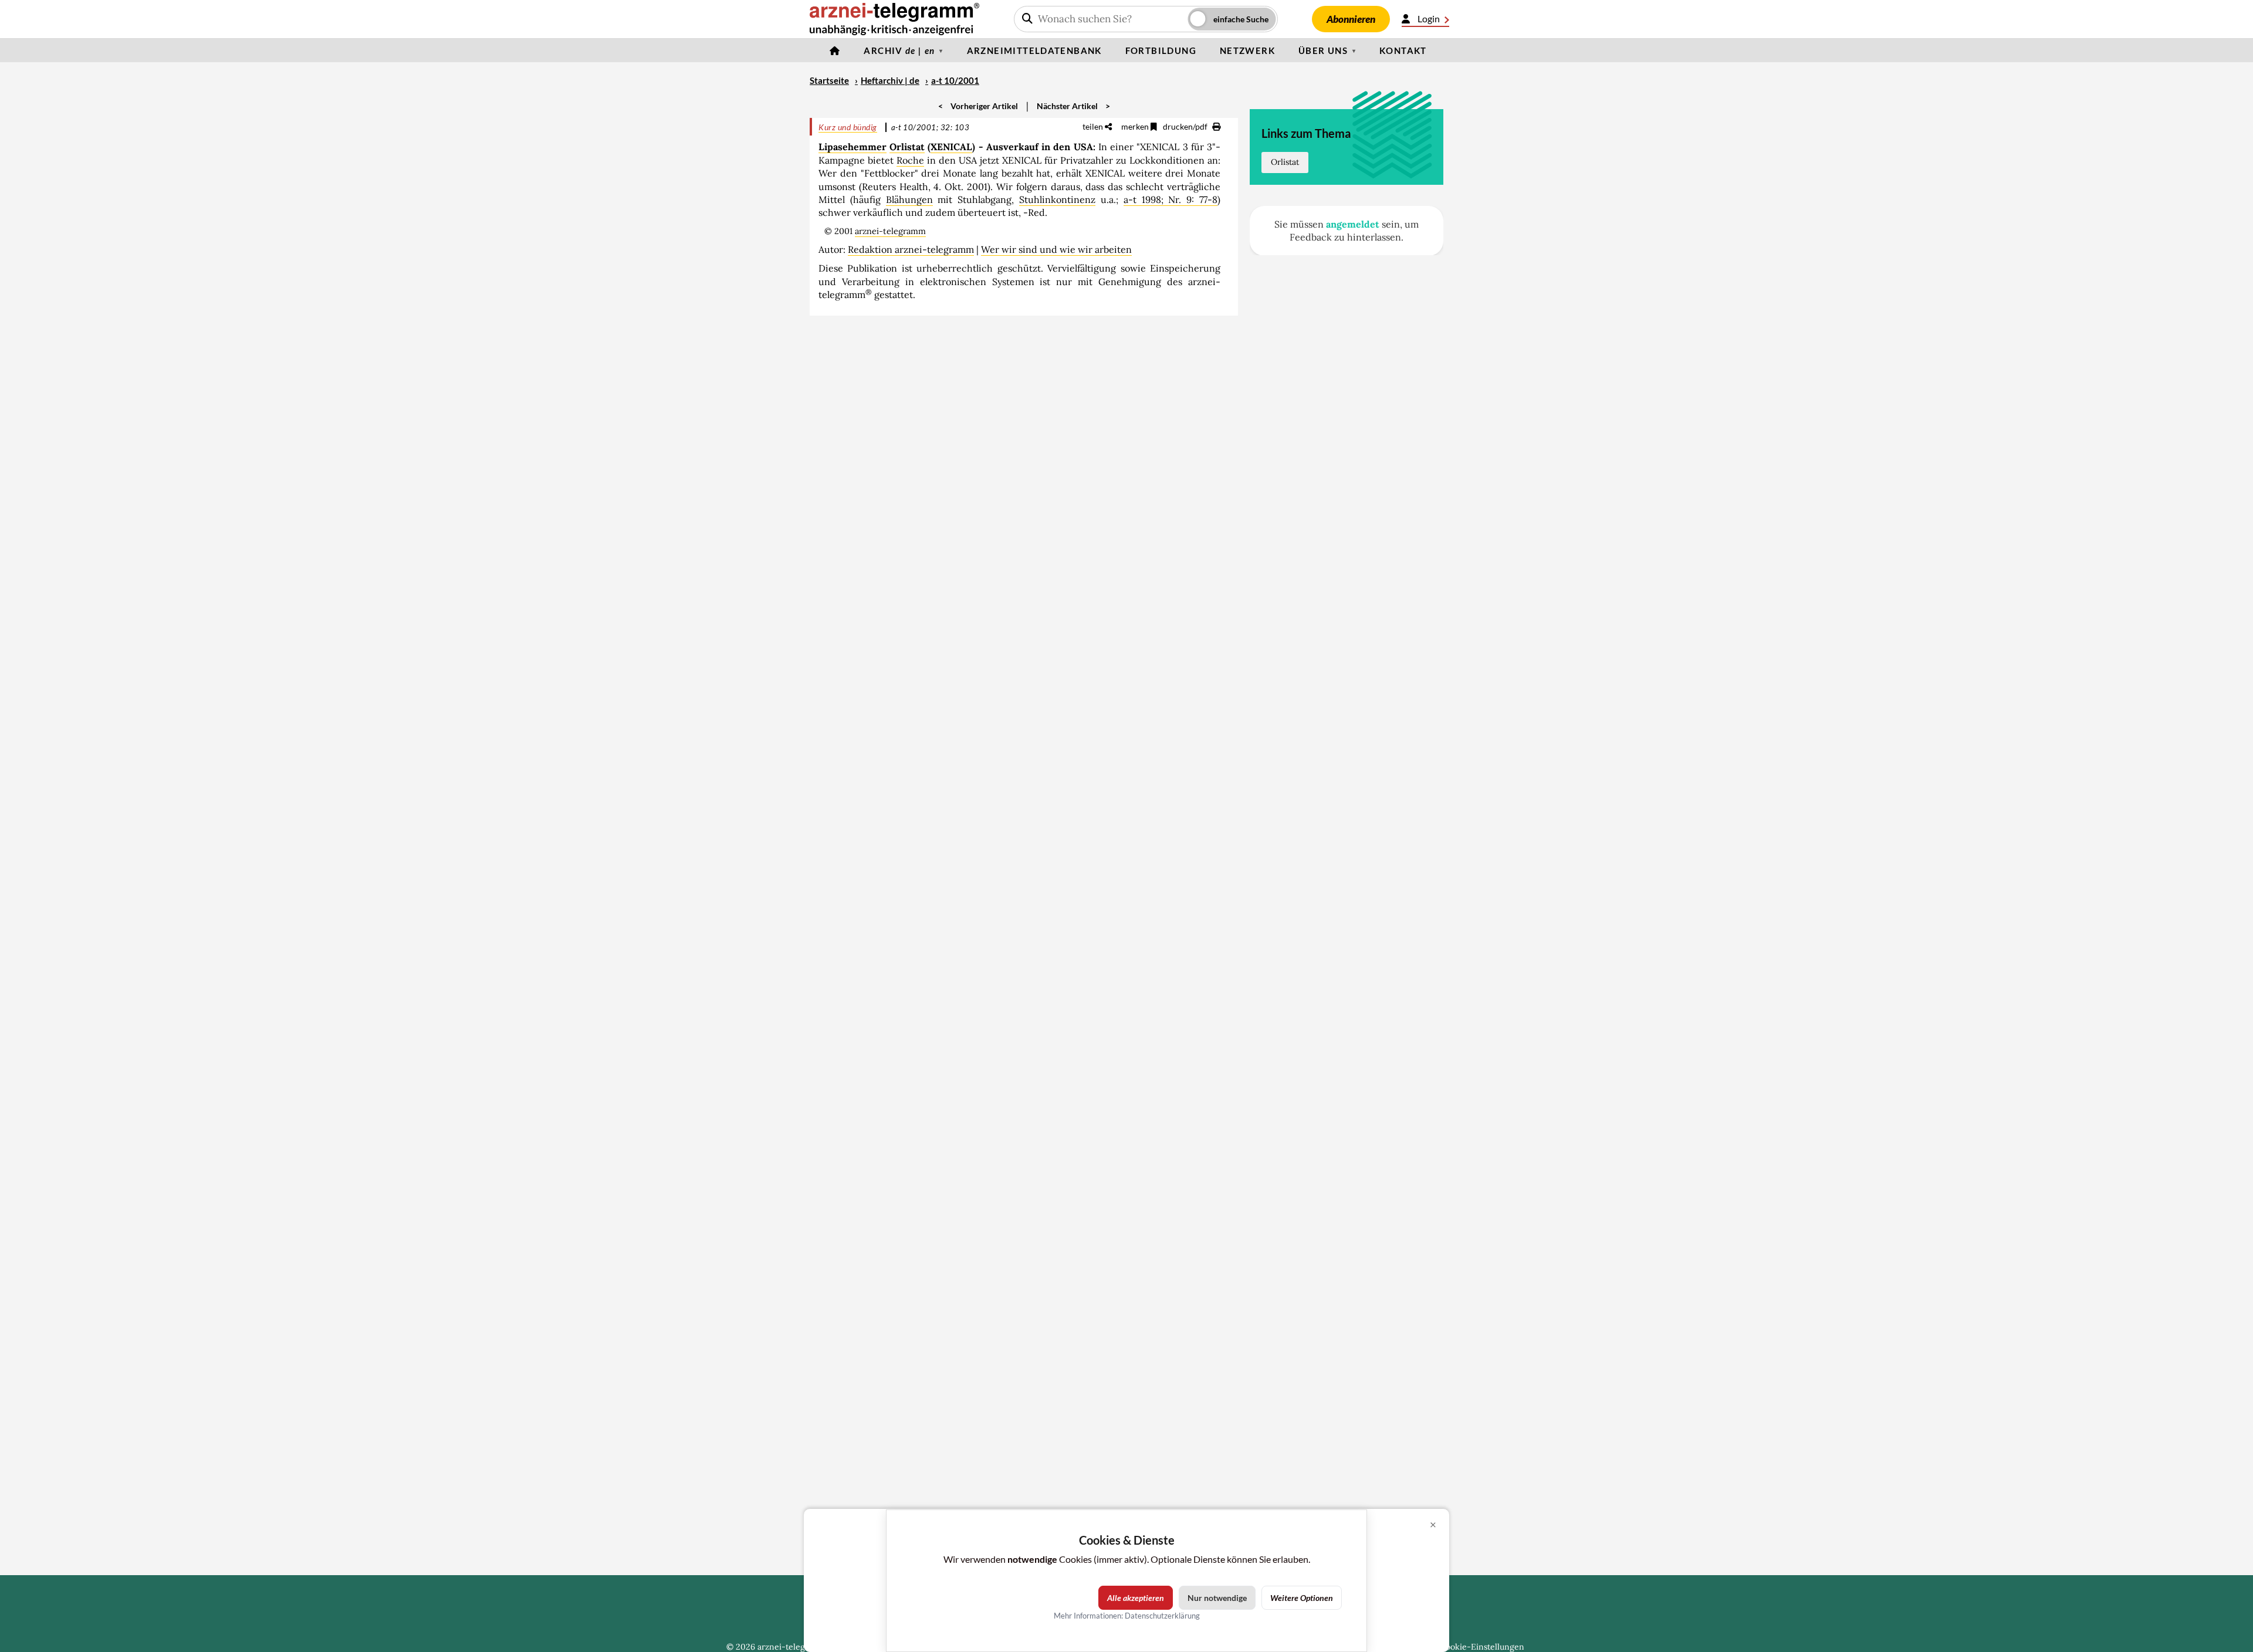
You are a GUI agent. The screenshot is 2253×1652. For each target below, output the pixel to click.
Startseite (829, 80)
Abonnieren (1351, 19)
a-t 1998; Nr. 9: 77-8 (1171, 199)
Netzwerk (1247, 50)
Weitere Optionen (1302, 1598)
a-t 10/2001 (955, 80)
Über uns (1323, 50)
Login (1429, 18)
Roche (910, 160)
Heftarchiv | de (890, 80)
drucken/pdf (1186, 126)
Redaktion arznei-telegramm (911, 249)
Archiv (899, 50)
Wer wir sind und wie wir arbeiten (1056, 249)
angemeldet (1353, 224)
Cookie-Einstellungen (1482, 1647)
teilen (1094, 126)
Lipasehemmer (853, 147)
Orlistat (907, 147)
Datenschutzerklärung (1162, 1616)
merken (1136, 126)
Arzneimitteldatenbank (1034, 50)
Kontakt (1403, 50)
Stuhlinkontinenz (1057, 199)
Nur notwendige (1217, 1598)
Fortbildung (1161, 50)
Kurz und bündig (848, 127)
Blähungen (909, 199)
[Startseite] (835, 50)
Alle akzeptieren (1136, 1598)
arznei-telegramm (890, 231)
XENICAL (951, 147)
